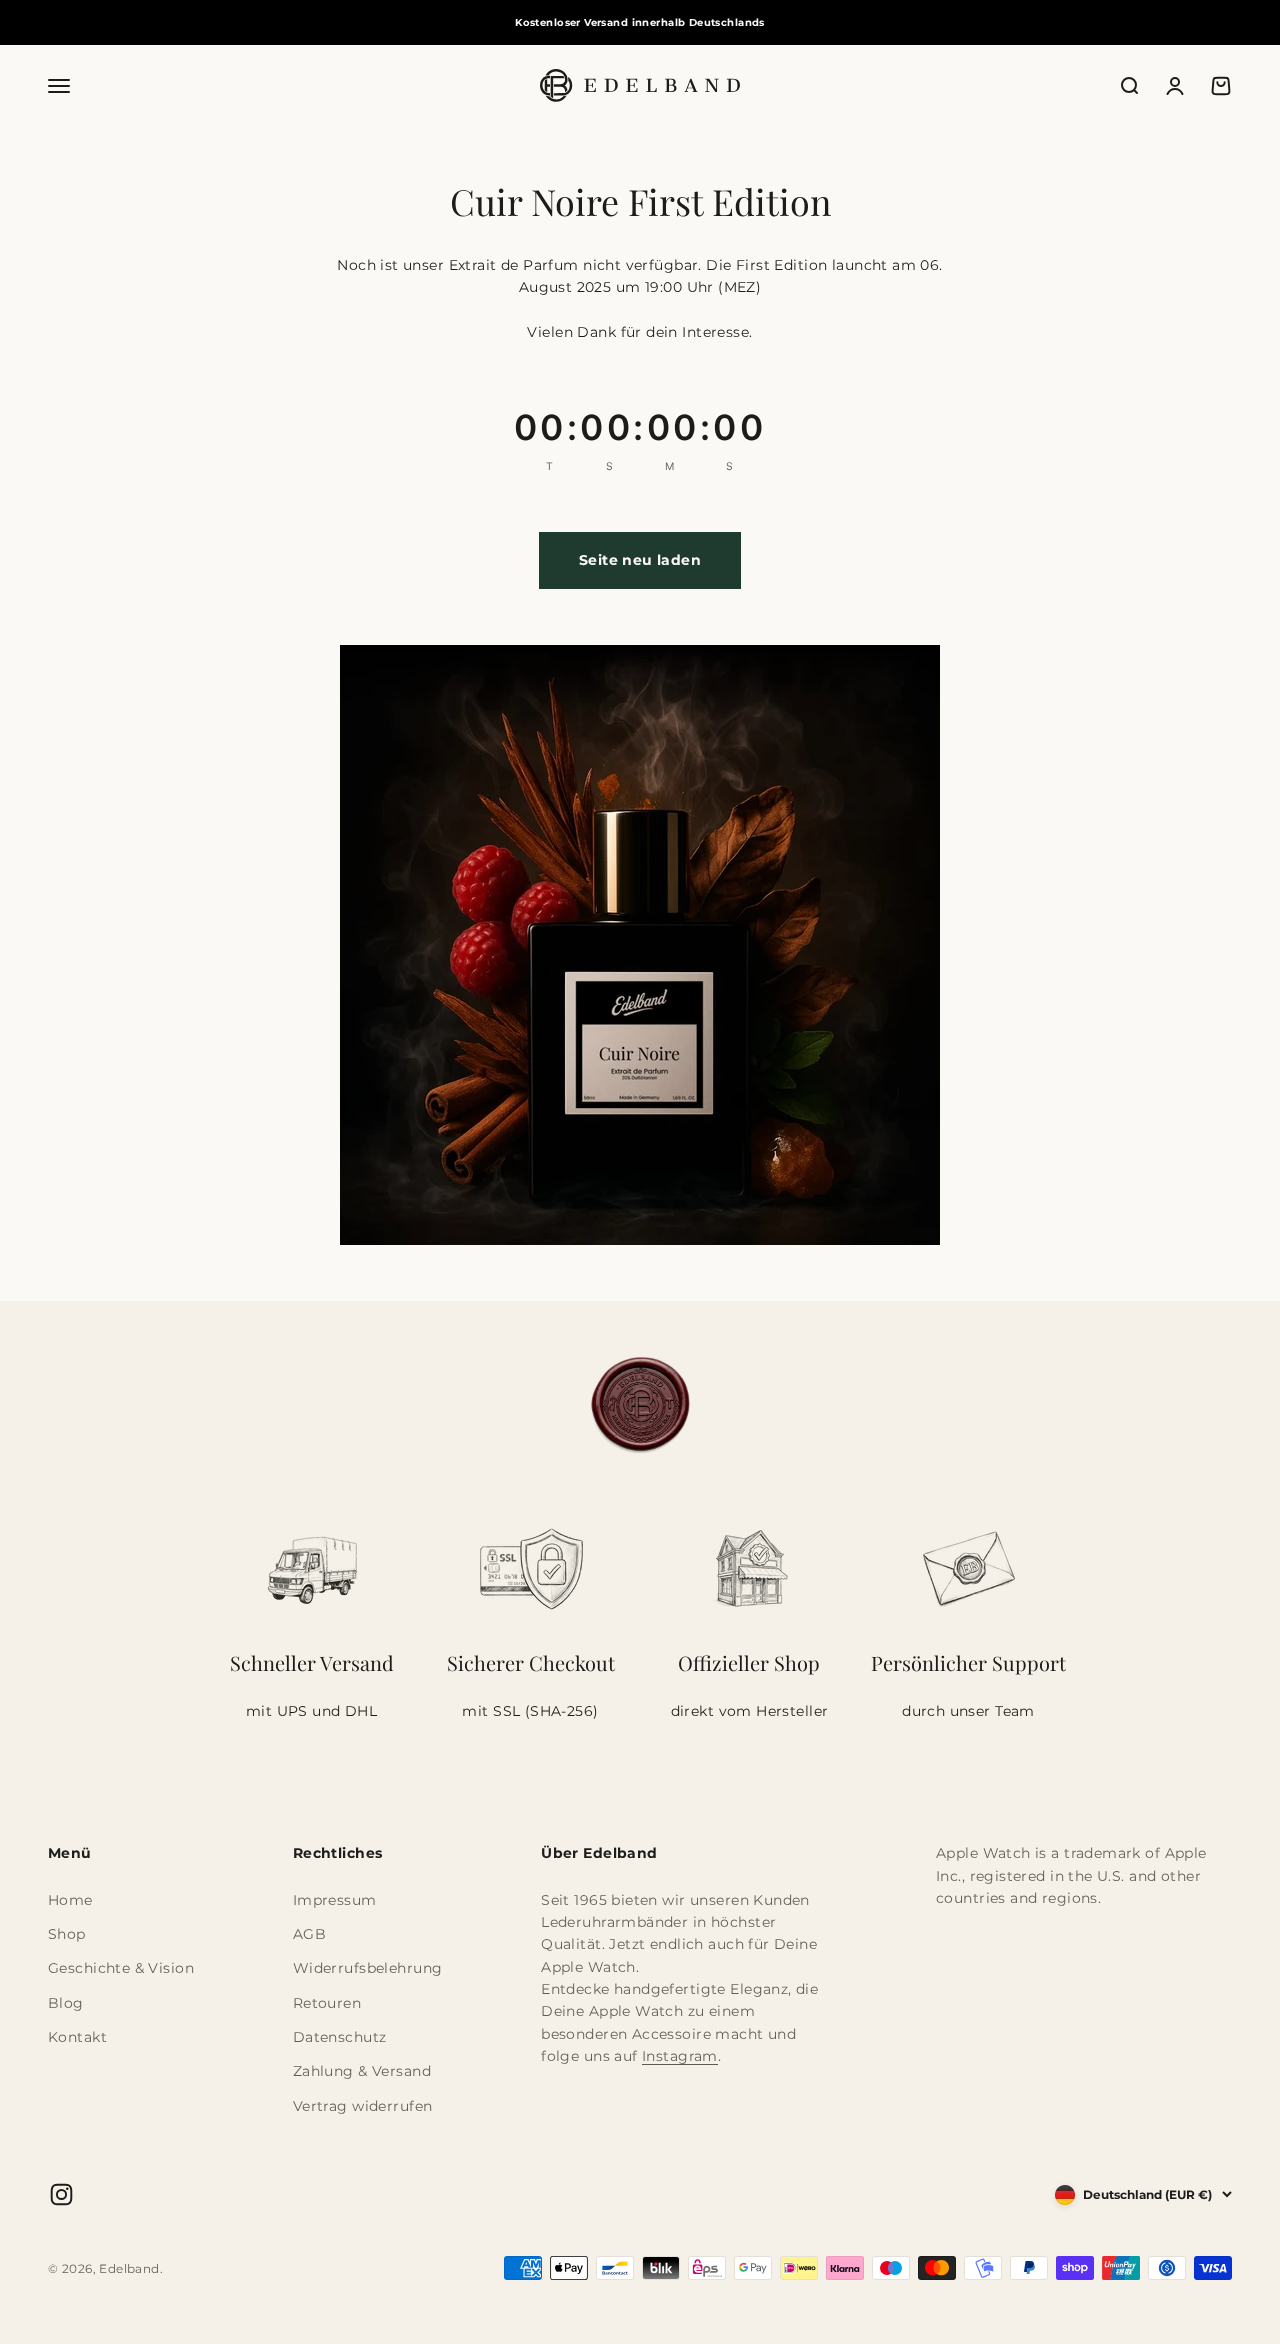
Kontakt (77, 2037)
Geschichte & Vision (121, 1968)
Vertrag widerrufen (363, 2106)
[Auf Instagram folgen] (61, 2194)
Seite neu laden (640, 560)
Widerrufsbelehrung (368, 1968)
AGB (309, 1934)
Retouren (327, 2003)
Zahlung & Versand (362, 2071)
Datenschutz (340, 2037)
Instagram (680, 2056)
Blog (66, 2003)
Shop (67, 1934)
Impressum (335, 1900)
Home (70, 1900)
